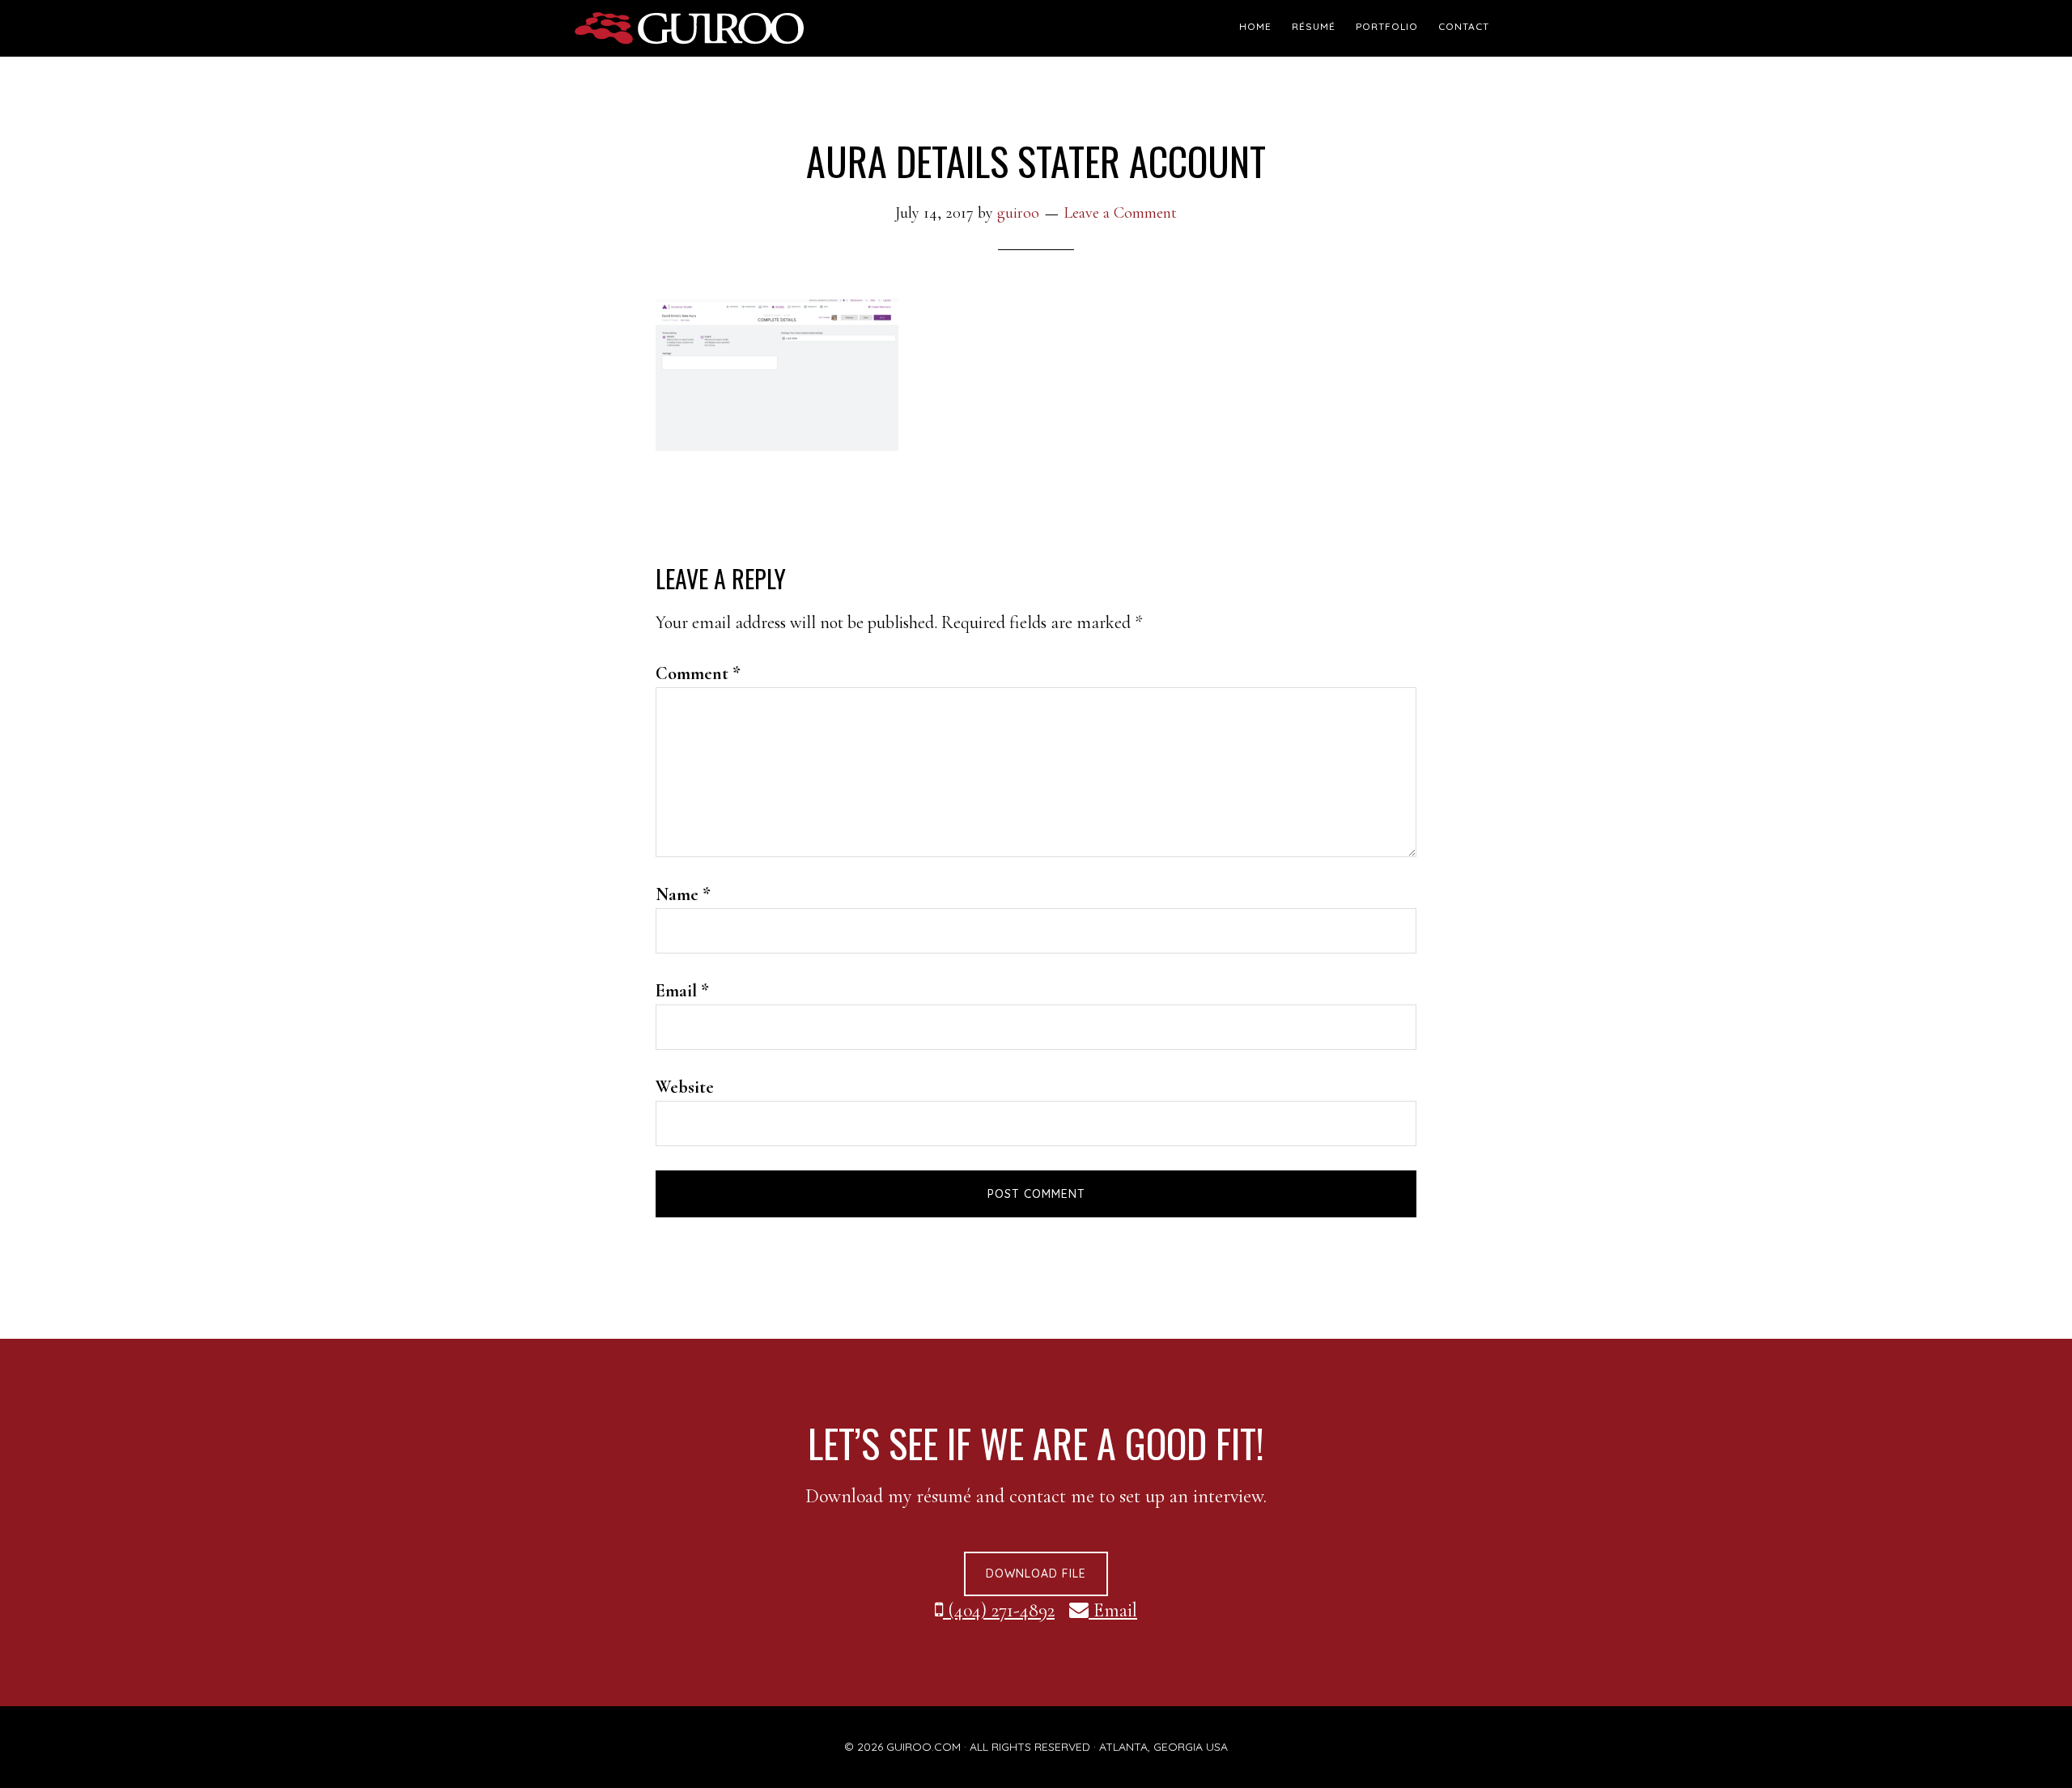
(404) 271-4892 (999, 1610)
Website (685, 1087)
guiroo (720, 28)
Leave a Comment (1120, 213)
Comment (698, 673)
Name (683, 894)
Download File (1036, 1574)
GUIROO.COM (923, 1747)
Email (682, 991)
